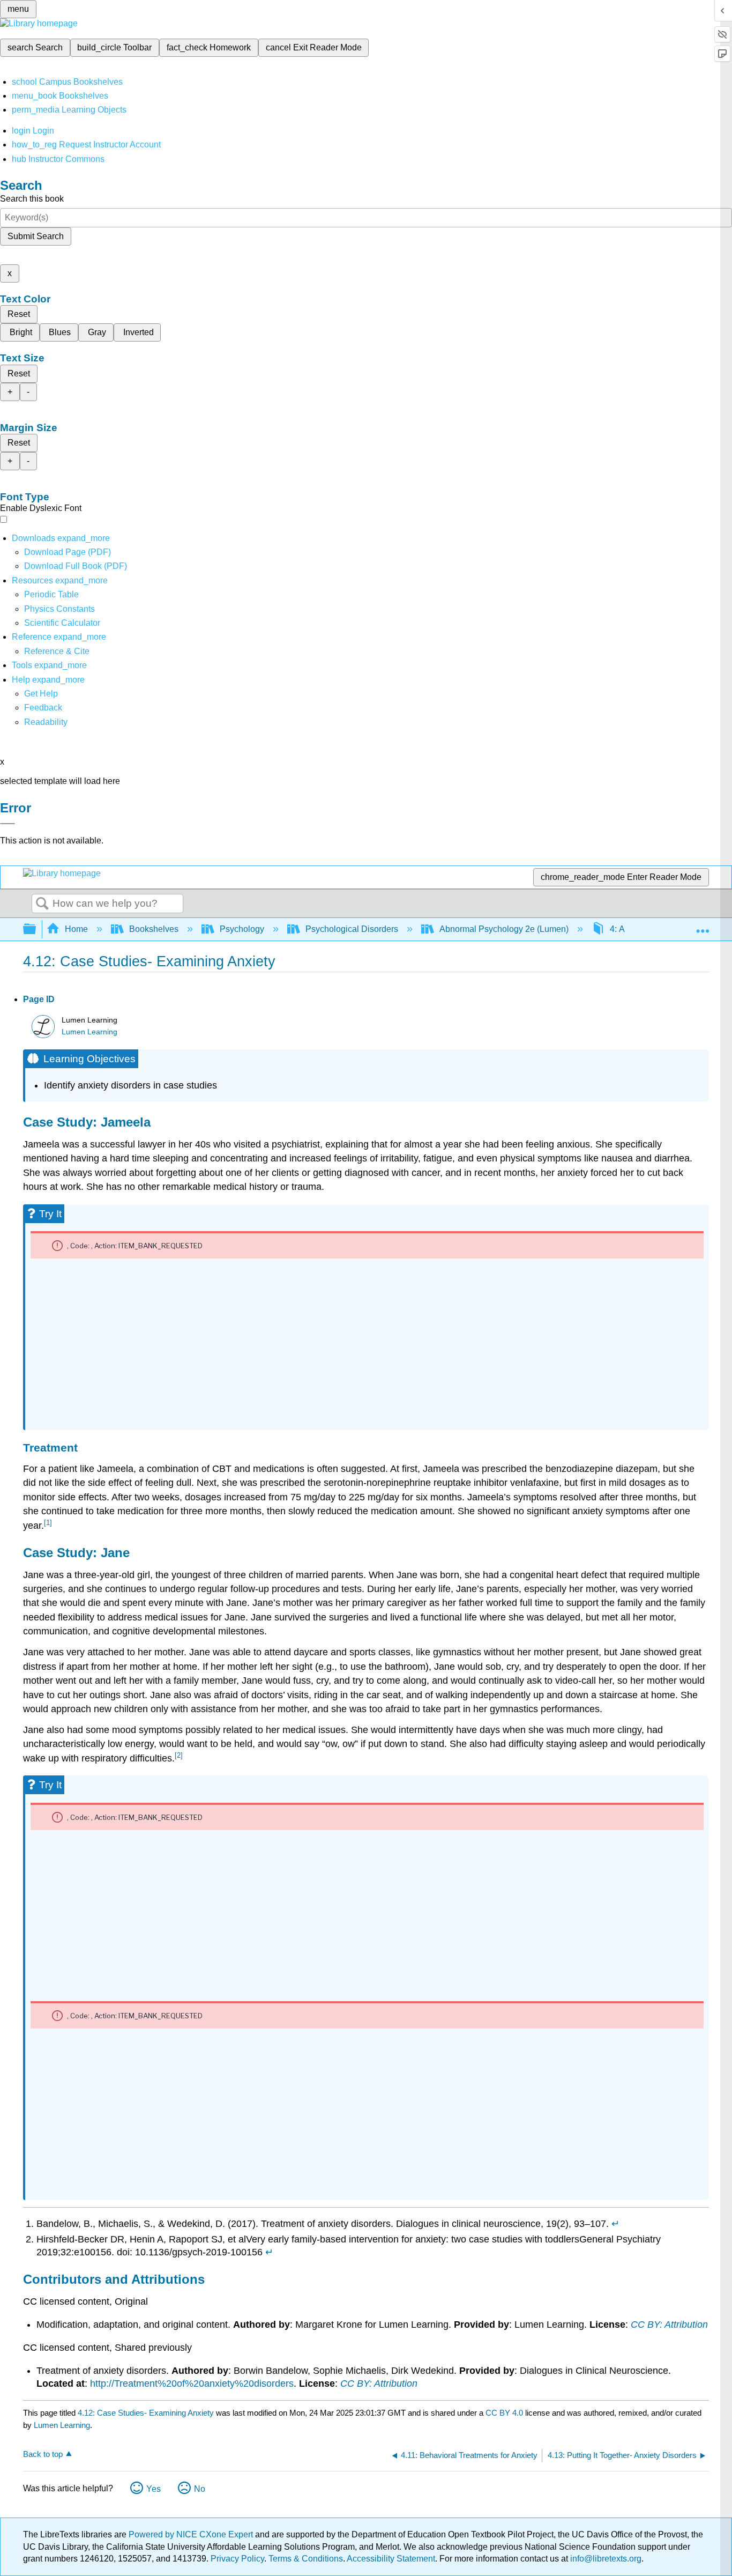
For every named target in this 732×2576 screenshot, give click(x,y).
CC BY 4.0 (504, 2413)
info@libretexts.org (605, 2559)
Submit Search (36, 236)
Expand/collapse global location (703, 926)
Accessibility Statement (391, 2559)
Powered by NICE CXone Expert (192, 2534)
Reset (19, 314)
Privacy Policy (237, 2559)
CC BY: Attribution (669, 2325)
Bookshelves (154, 929)
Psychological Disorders (352, 929)
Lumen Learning (89, 1032)
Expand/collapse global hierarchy (36, 930)
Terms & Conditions (306, 2559)
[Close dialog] (8, 824)
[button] (43, 708)
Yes (154, 2489)
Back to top (43, 2454)
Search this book (32, 199)
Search (42, 904)
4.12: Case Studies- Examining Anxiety (146, 2413)
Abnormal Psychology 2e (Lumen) (504, 929)
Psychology (242, 929)
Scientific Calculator (62, 623)
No (200, 2489)
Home (76, 929)
